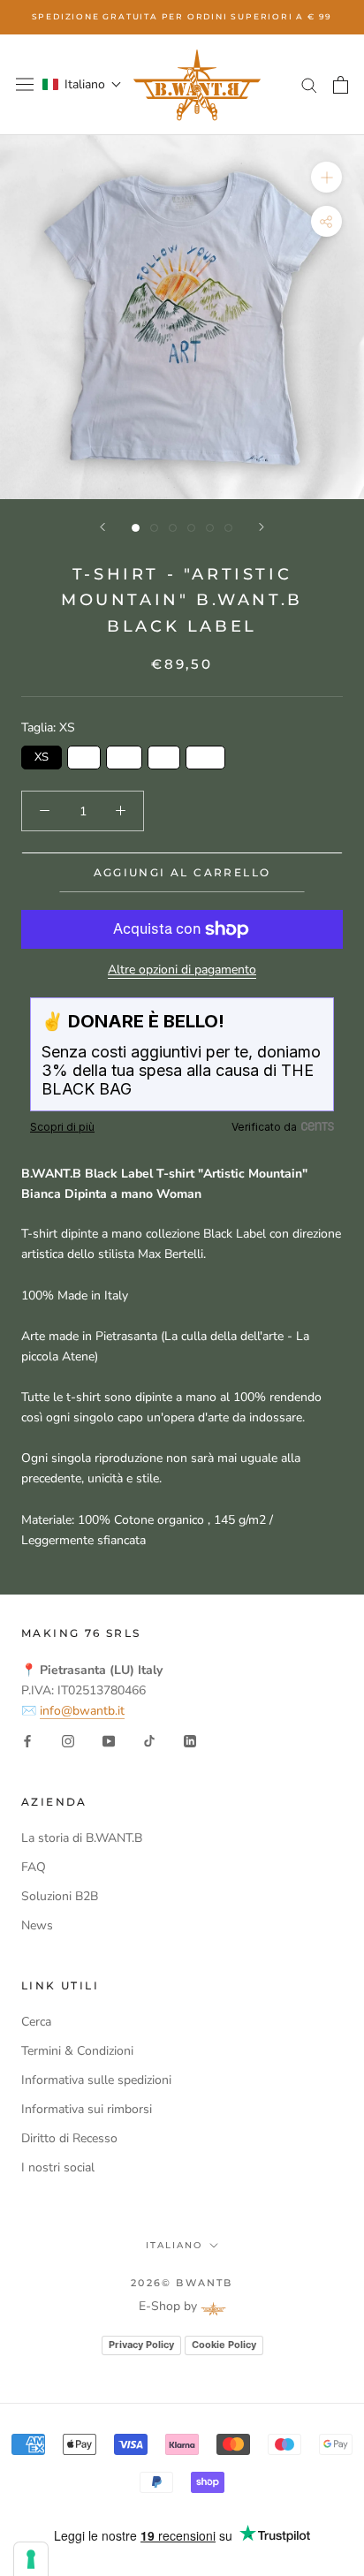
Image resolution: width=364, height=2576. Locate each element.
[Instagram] (68, 1741)
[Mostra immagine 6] (228, 528)
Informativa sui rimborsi (87, 2109)
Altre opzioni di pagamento (182, 970)
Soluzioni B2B (60, 1896)
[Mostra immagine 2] (154, 528)
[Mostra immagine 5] (210, 528)
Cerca (36, 2022)
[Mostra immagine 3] (173, 528)
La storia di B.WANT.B (82, 1838)
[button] (82, 84)
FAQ (34, 1867)
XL (205, 755)
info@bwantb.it (82, 1711)
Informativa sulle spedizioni (96, 2080)
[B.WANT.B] (197, 85)
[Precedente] (102, 527)
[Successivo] (262, 527)
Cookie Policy (224, 2345)
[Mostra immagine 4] (191, 528)
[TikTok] (149, 1741)
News (37, 1925)
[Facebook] (27, 1741)
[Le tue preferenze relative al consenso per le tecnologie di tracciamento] (31, 2559)
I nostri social (58, 2167)
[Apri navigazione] (25, 84)
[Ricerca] (309, 84)
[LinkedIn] (190, 1741)
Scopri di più (62, 1127)
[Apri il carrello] (341, 85)
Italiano (174, 2245)
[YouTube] (109, 1741)
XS (42, 755)
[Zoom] (326, 177)
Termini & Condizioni (77, 2051)
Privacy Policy (141, 2345)
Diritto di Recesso (69, 2138)
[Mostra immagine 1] (136, 528)
